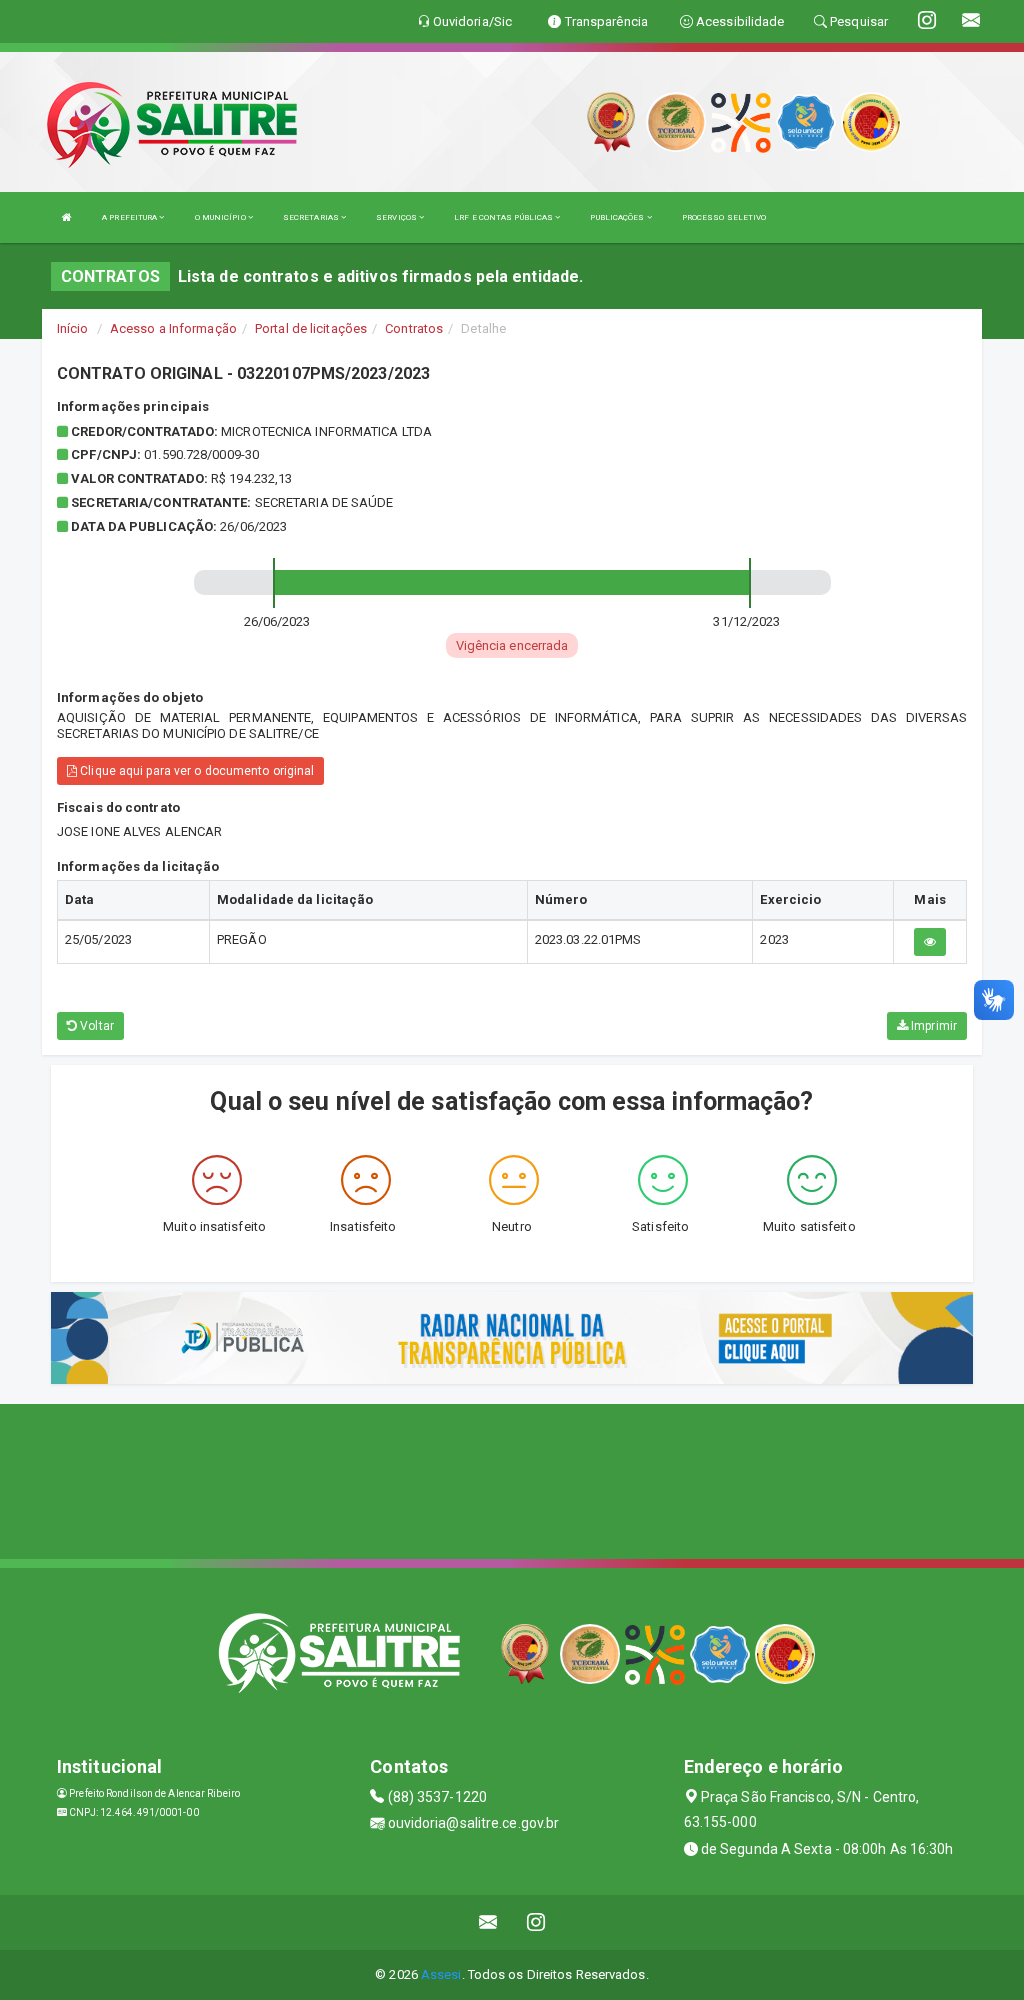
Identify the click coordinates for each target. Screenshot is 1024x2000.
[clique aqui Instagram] (536, 1922)
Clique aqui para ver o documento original (195, 771)
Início (73, 328)
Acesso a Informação (173, 328)
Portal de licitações (311, 328)
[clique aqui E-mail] (488, 1922)
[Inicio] (67, 217)
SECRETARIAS (312, 217)
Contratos (414, 328)
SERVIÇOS (397, 217)
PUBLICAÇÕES (618, 217)
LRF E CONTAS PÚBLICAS (504, 217)
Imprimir (932, 1026)
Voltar (95, 1026)
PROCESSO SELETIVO (724, 217)
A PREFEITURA (130, 217)
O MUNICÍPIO (221, 217)
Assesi (441, 1974)
